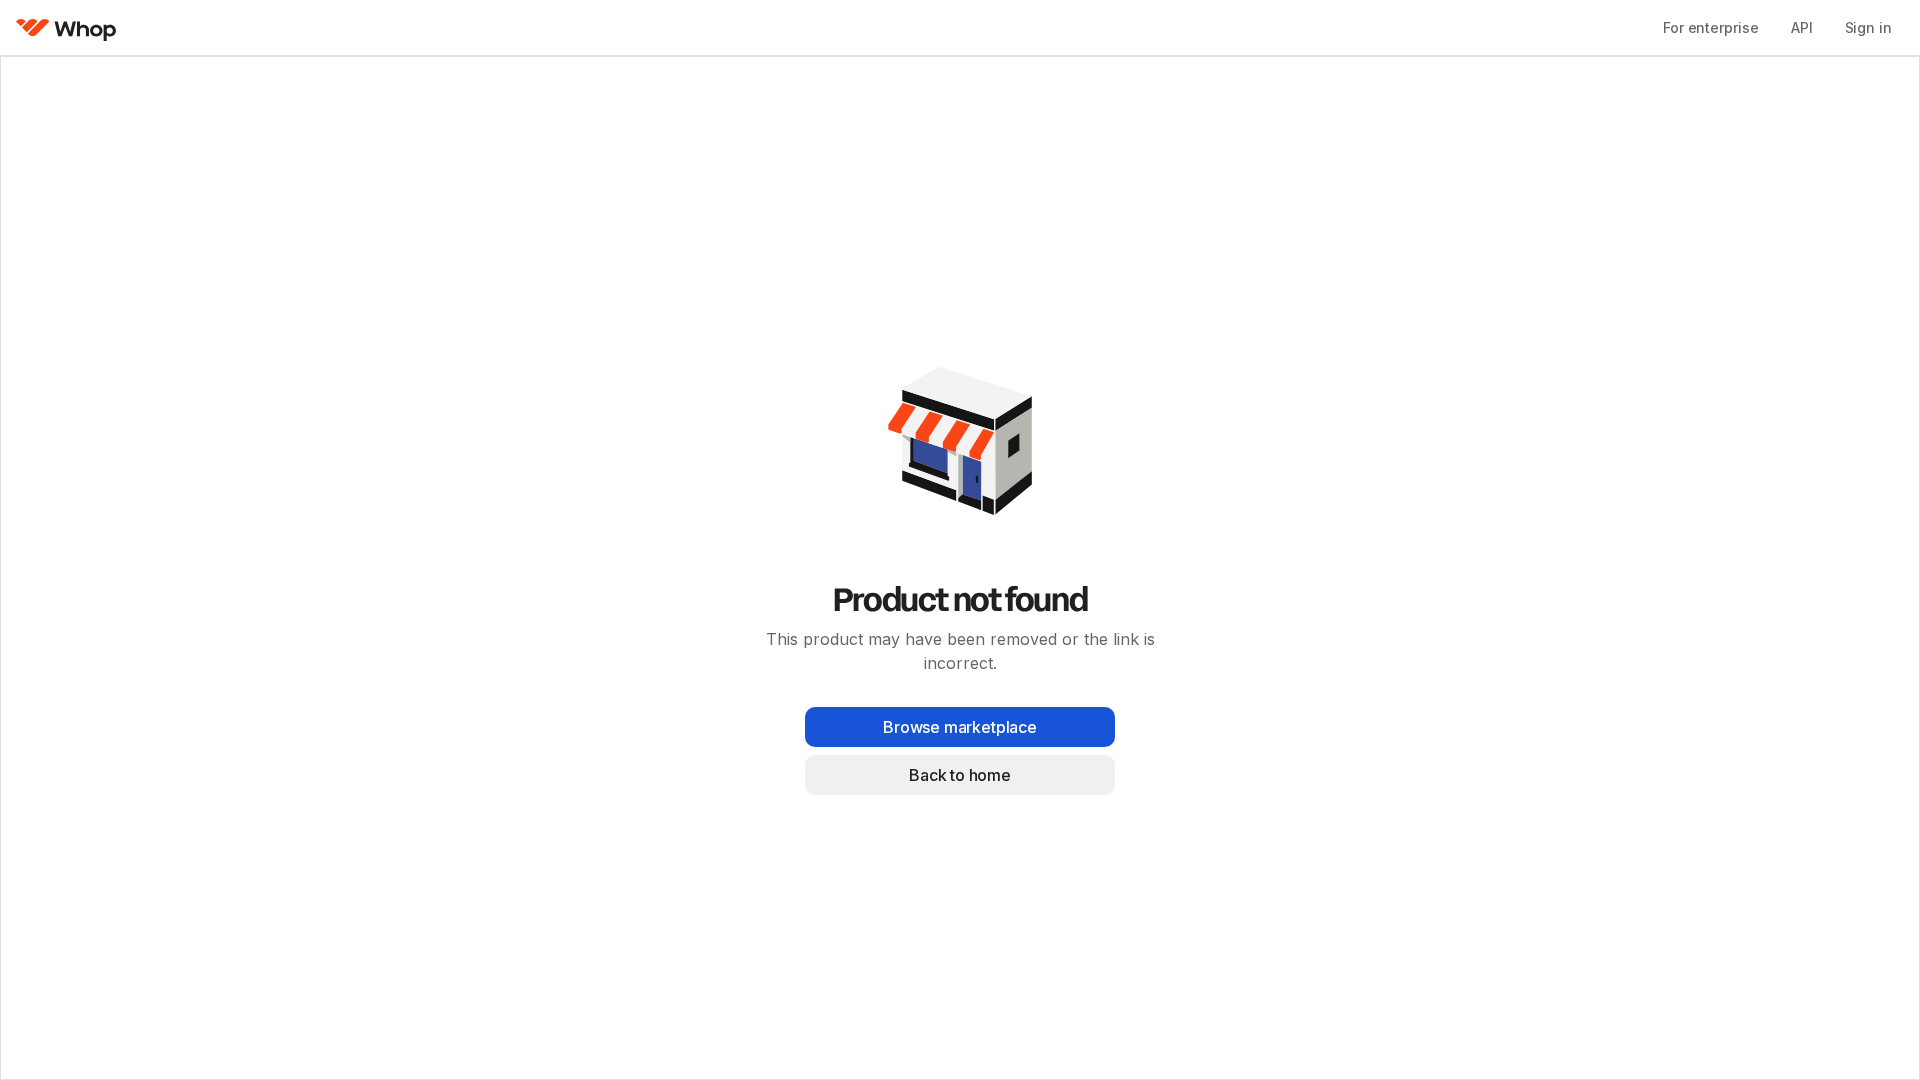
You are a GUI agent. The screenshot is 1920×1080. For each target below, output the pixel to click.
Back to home (960, 775)
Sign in (1868, 27)
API (1802, 27)
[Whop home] (66, 28)
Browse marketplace (960, 727)
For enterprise (1711, 27)
